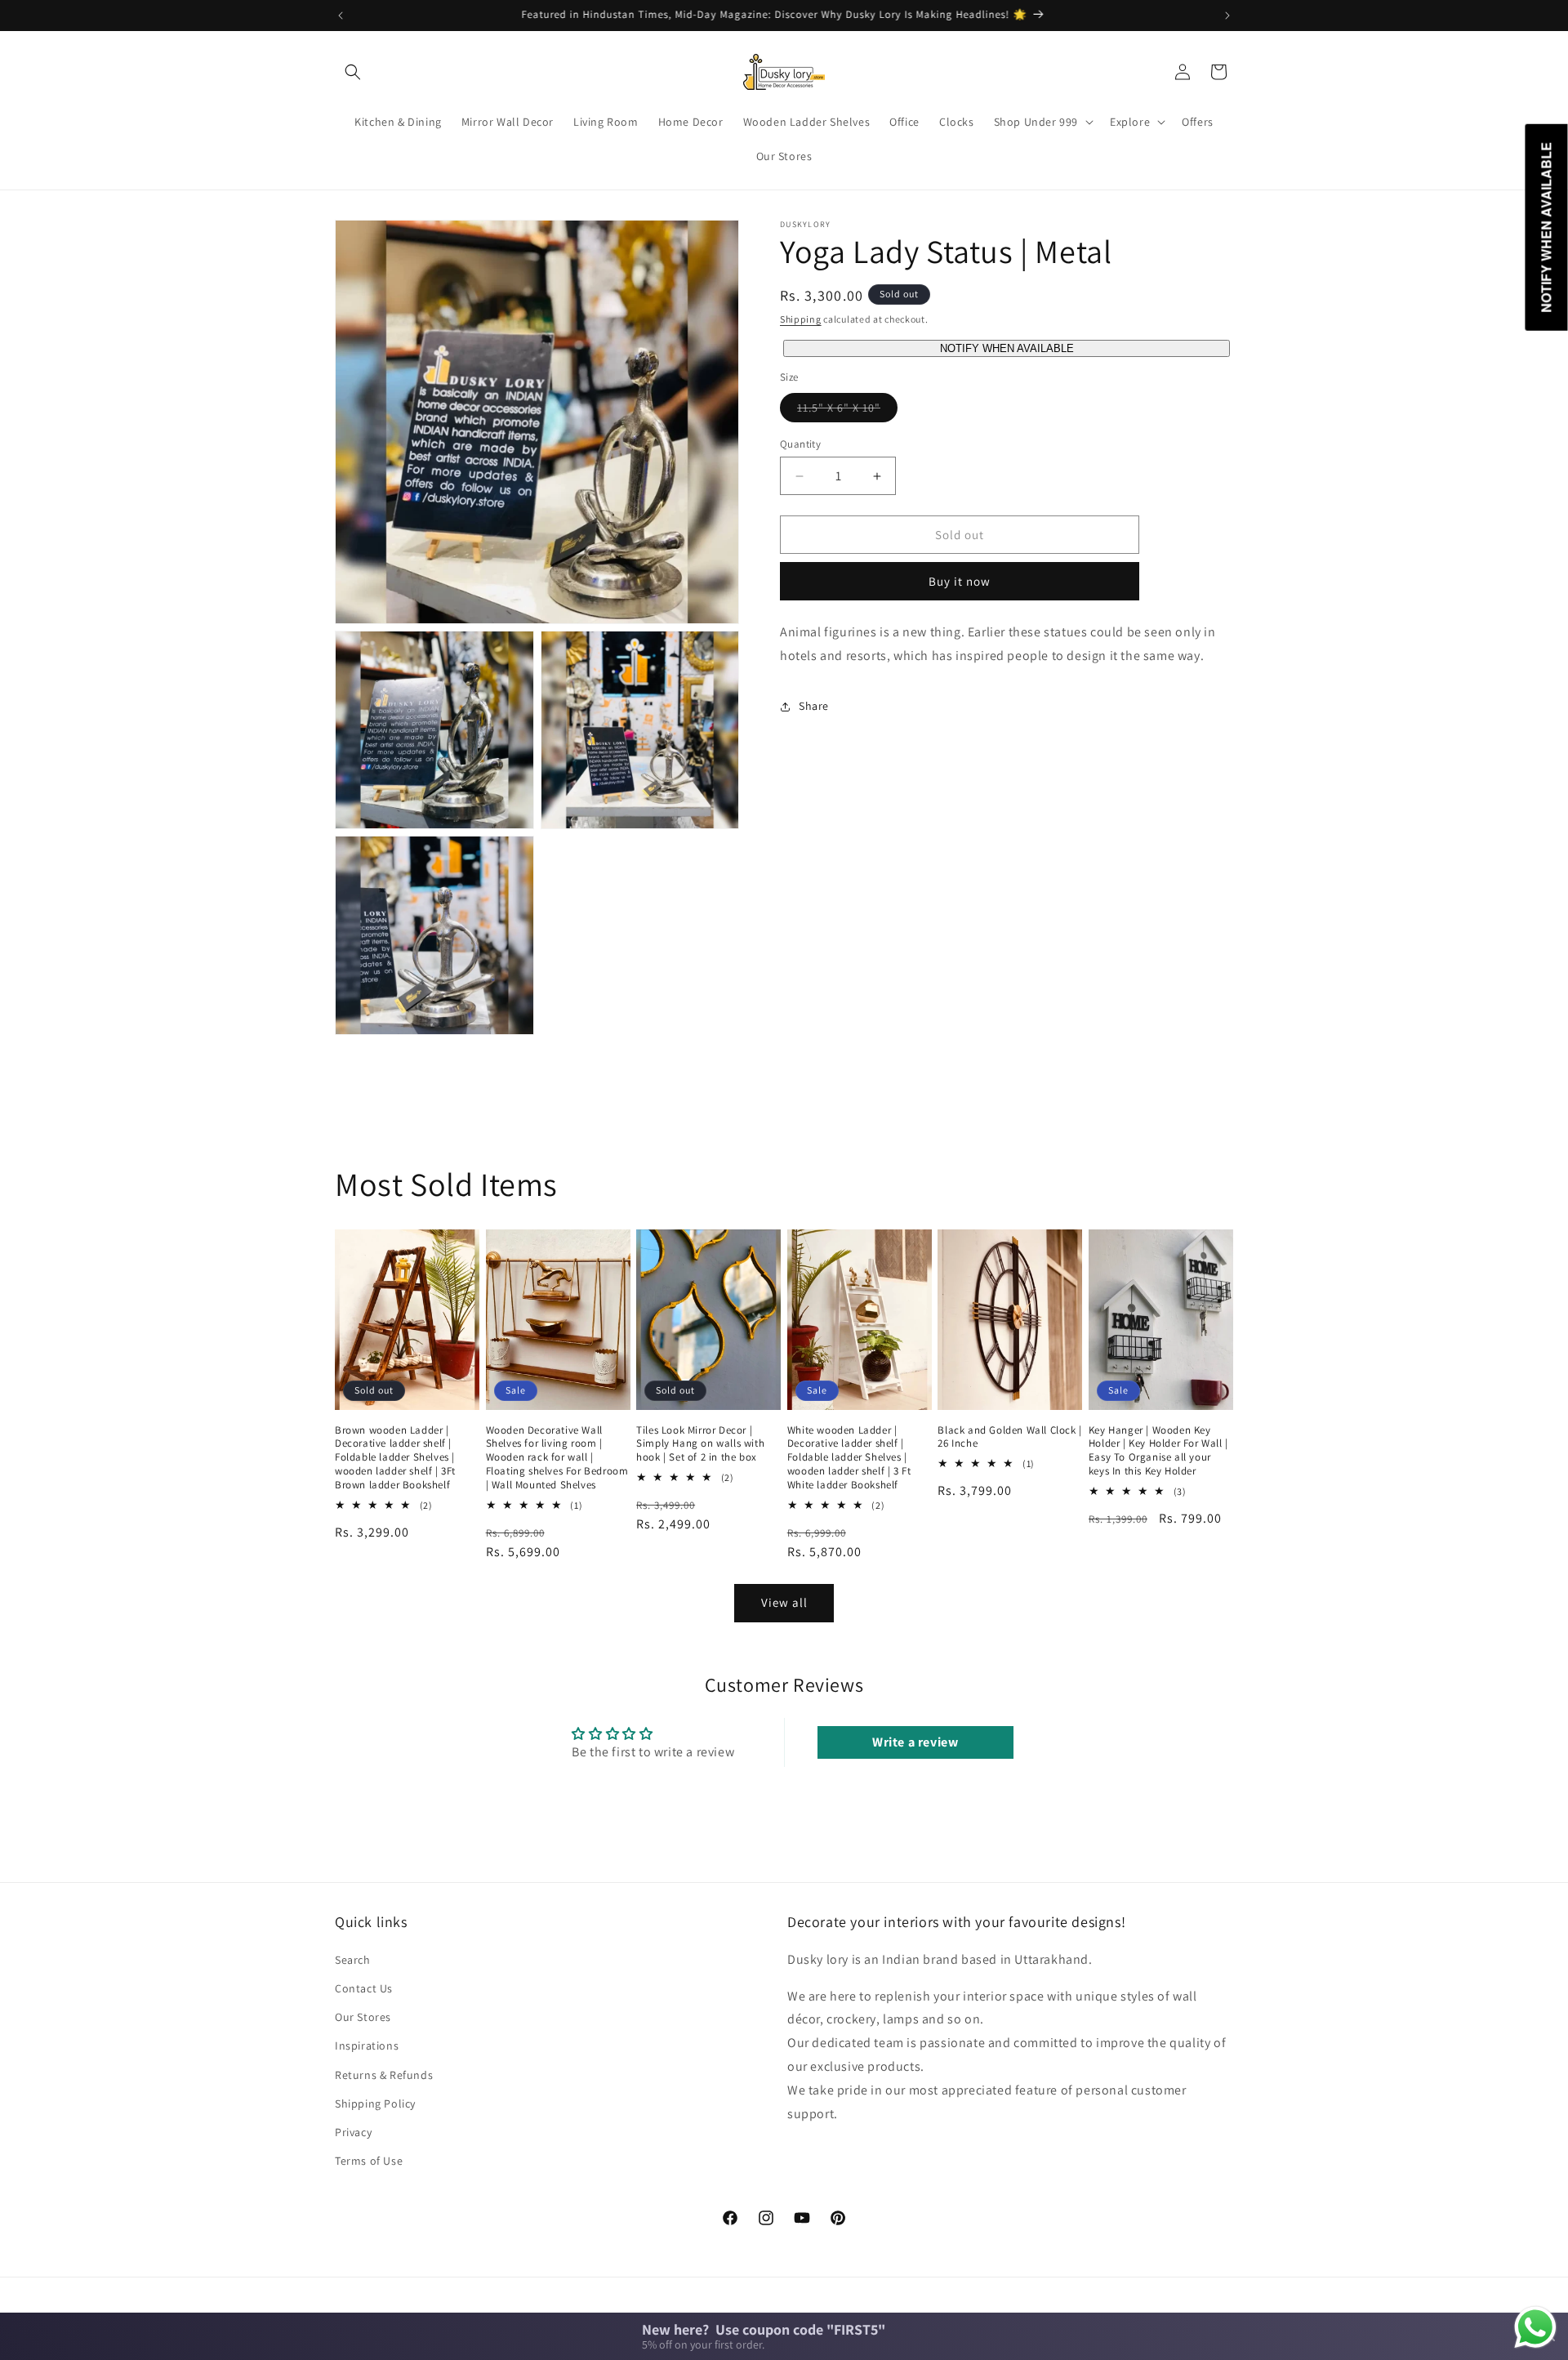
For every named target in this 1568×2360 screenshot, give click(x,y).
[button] (353, 72)
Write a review (915, 1742)
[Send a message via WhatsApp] (1535, 2327)
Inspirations (367, 2045)
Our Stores (363, 2016)
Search (353, 1959)
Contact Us (364, 1987)
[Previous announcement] (341, 16)
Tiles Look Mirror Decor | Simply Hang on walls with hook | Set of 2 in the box (700, 1444)
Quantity (800, 444)
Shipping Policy (375, 2103)
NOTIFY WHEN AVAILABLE (1007, 348)
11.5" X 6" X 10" (847, 411)
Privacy (353, 2131)
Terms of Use (369, 2160)
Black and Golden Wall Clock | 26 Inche (1009, 1437)
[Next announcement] (1227, 16)
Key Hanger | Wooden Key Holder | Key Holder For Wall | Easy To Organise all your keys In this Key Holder (1158, 1451)
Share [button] (814, 706)
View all (784, 1602)
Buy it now (960, 581)
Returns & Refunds (384, 2074)
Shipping (801, 319)
